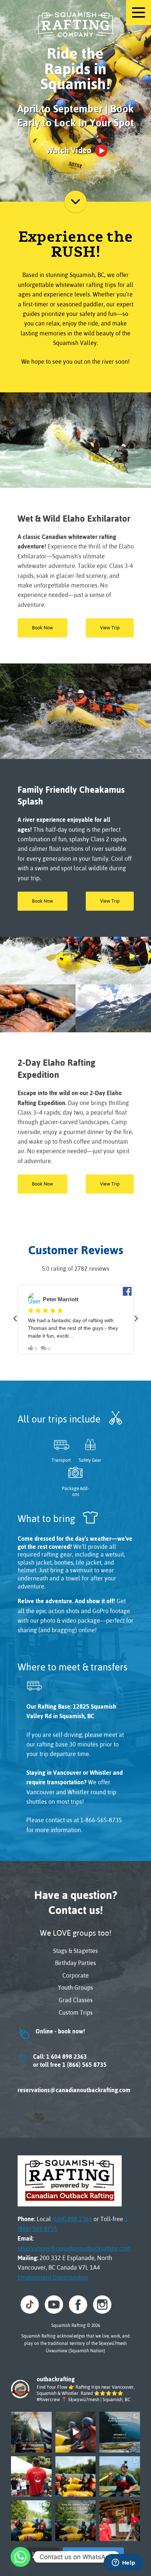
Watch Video (69, 150)
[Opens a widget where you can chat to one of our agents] (124, 2563)
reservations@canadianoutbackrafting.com (74, 2090)
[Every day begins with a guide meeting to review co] (120, 2521)
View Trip (110, 628)
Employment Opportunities (53, 2277)
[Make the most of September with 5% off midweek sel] (76, 2521)
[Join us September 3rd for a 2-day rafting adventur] (120, 2432)
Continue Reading (75, 202)
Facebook (78, 2305)
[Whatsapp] (21, 2557)
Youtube (54, 2305)
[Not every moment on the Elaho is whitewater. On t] (120, 2477)
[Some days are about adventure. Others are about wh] (76, 2432)
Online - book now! (51, 2031)
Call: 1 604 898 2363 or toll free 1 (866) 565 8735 (62, 2061)
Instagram (102, 2305)
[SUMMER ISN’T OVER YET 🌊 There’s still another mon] (31, 2432)
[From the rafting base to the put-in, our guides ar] (31, 2477)
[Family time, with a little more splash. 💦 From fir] (76, 2477)
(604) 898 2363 (72, 2219)
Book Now (43, 628)
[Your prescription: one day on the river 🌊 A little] (31, 2521)
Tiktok (30, 2305)
